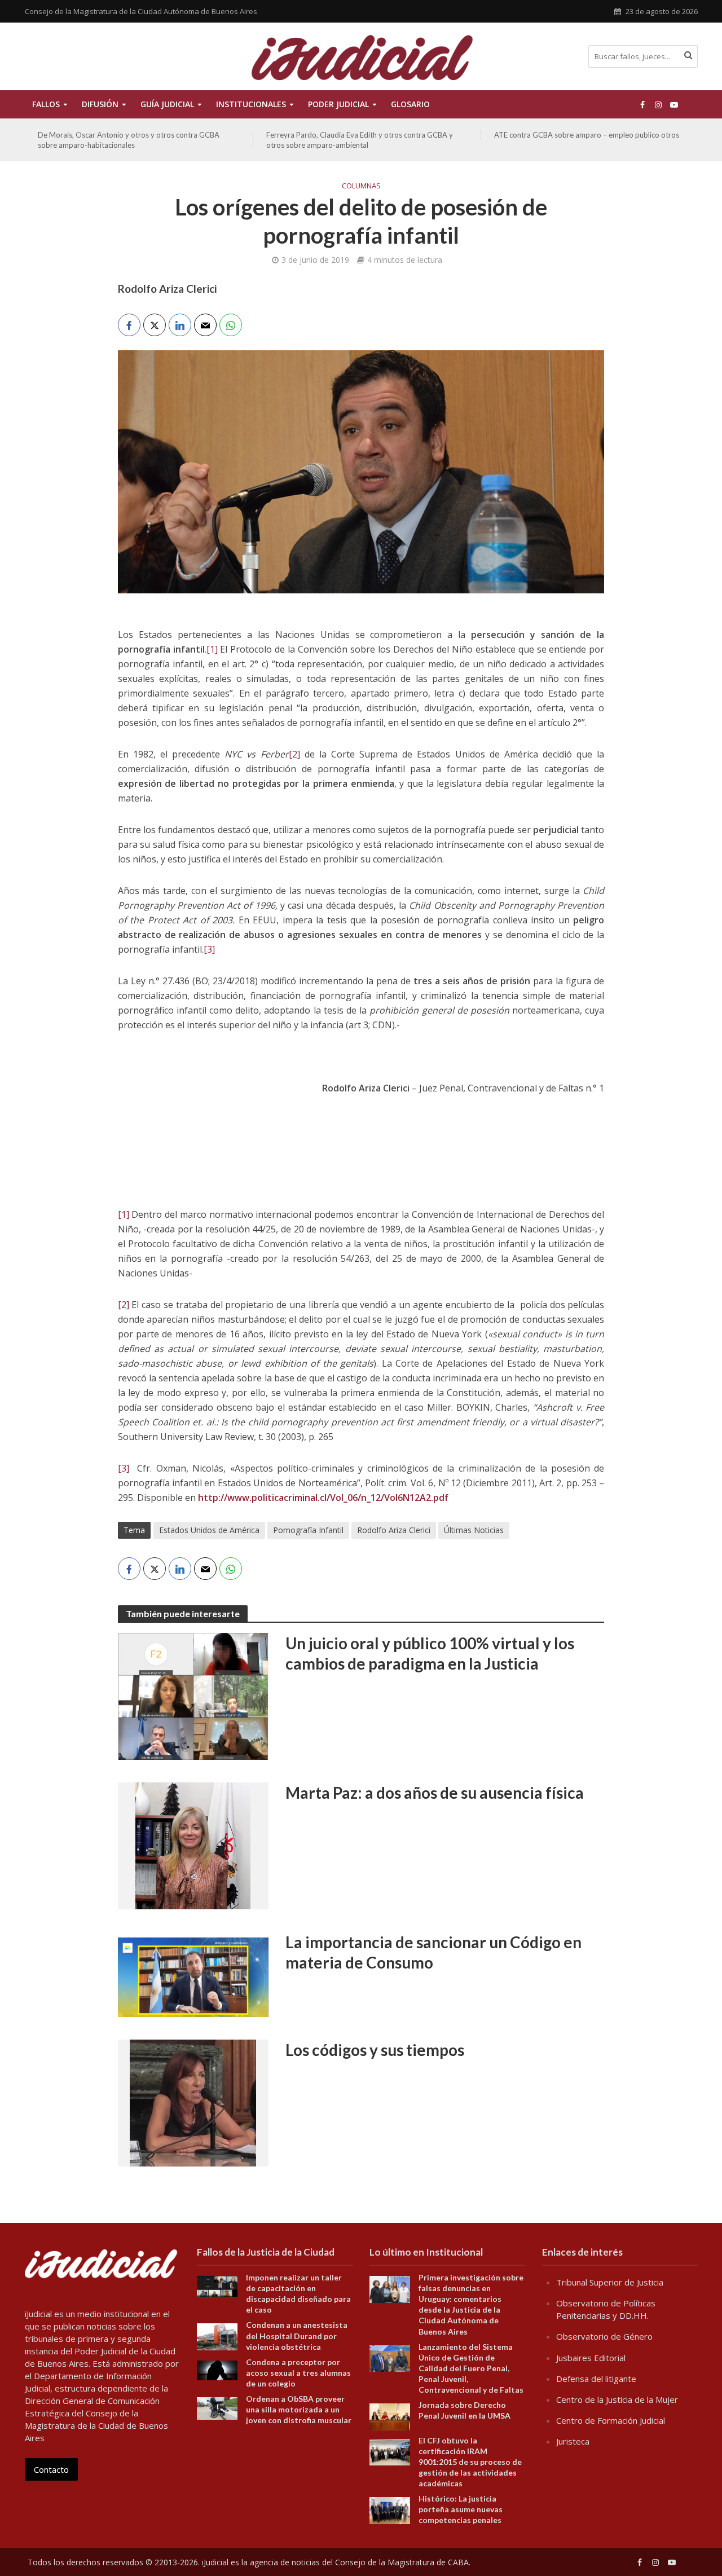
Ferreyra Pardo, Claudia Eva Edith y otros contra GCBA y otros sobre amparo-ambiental (131, 140)
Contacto (51, 2469)
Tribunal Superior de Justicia (610, 2282)
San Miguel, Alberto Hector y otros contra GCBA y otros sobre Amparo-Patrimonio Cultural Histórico (586, 140)
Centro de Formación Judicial (611, 2420)
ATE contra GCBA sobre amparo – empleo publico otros (359, 135)
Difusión (100, 104)
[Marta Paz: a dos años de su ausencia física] (193, 1845)
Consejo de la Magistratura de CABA (402, 2562)
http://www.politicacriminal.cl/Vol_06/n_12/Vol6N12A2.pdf (323, 1498)
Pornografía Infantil (308, 1530)
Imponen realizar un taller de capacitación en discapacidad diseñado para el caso (298, 2293)
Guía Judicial (167, 104)
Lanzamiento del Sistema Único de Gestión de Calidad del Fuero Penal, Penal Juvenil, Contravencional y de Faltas (471, 2368)
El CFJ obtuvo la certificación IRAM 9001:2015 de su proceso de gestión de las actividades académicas (470, 2462)
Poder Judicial (338, 104)
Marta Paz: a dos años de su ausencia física (435, 1793)
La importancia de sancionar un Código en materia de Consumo (433, 1952)
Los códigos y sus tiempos (375, 2050)
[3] (209, 949)
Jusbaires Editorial (591, 2358)
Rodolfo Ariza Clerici (394, 1530)
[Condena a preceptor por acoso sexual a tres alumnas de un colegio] (217, 2369)
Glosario (410, 104)
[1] (212, 649)
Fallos (46, 104)
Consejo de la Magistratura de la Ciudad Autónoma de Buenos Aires (141, 11)
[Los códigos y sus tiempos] (193, 2102)
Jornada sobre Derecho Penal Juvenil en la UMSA (465, 2410)
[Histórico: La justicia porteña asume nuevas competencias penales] (390, 2509)
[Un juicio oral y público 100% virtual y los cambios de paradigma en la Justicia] (193, 1696)
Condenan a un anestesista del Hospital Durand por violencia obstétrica (297, 2335)
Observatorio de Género (604, 2336)
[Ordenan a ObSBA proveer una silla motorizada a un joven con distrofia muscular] (217, 2407)
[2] (294, 754)
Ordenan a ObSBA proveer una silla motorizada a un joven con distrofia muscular (299, 2409)
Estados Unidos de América (209, 1530)
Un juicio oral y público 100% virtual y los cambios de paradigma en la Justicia (430, 1653)
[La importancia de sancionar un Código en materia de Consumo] (193, 1974)
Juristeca (573, 2441)
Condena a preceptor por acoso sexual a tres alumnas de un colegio (298, 2373)
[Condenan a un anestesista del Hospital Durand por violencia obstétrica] (217, 2336)
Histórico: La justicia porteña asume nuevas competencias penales (461, 2509)
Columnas (361, 186)
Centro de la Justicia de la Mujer (617, 2399)
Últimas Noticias (474, 1530)
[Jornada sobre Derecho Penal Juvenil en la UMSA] (390, 2416)
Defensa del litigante (596, 2379)
